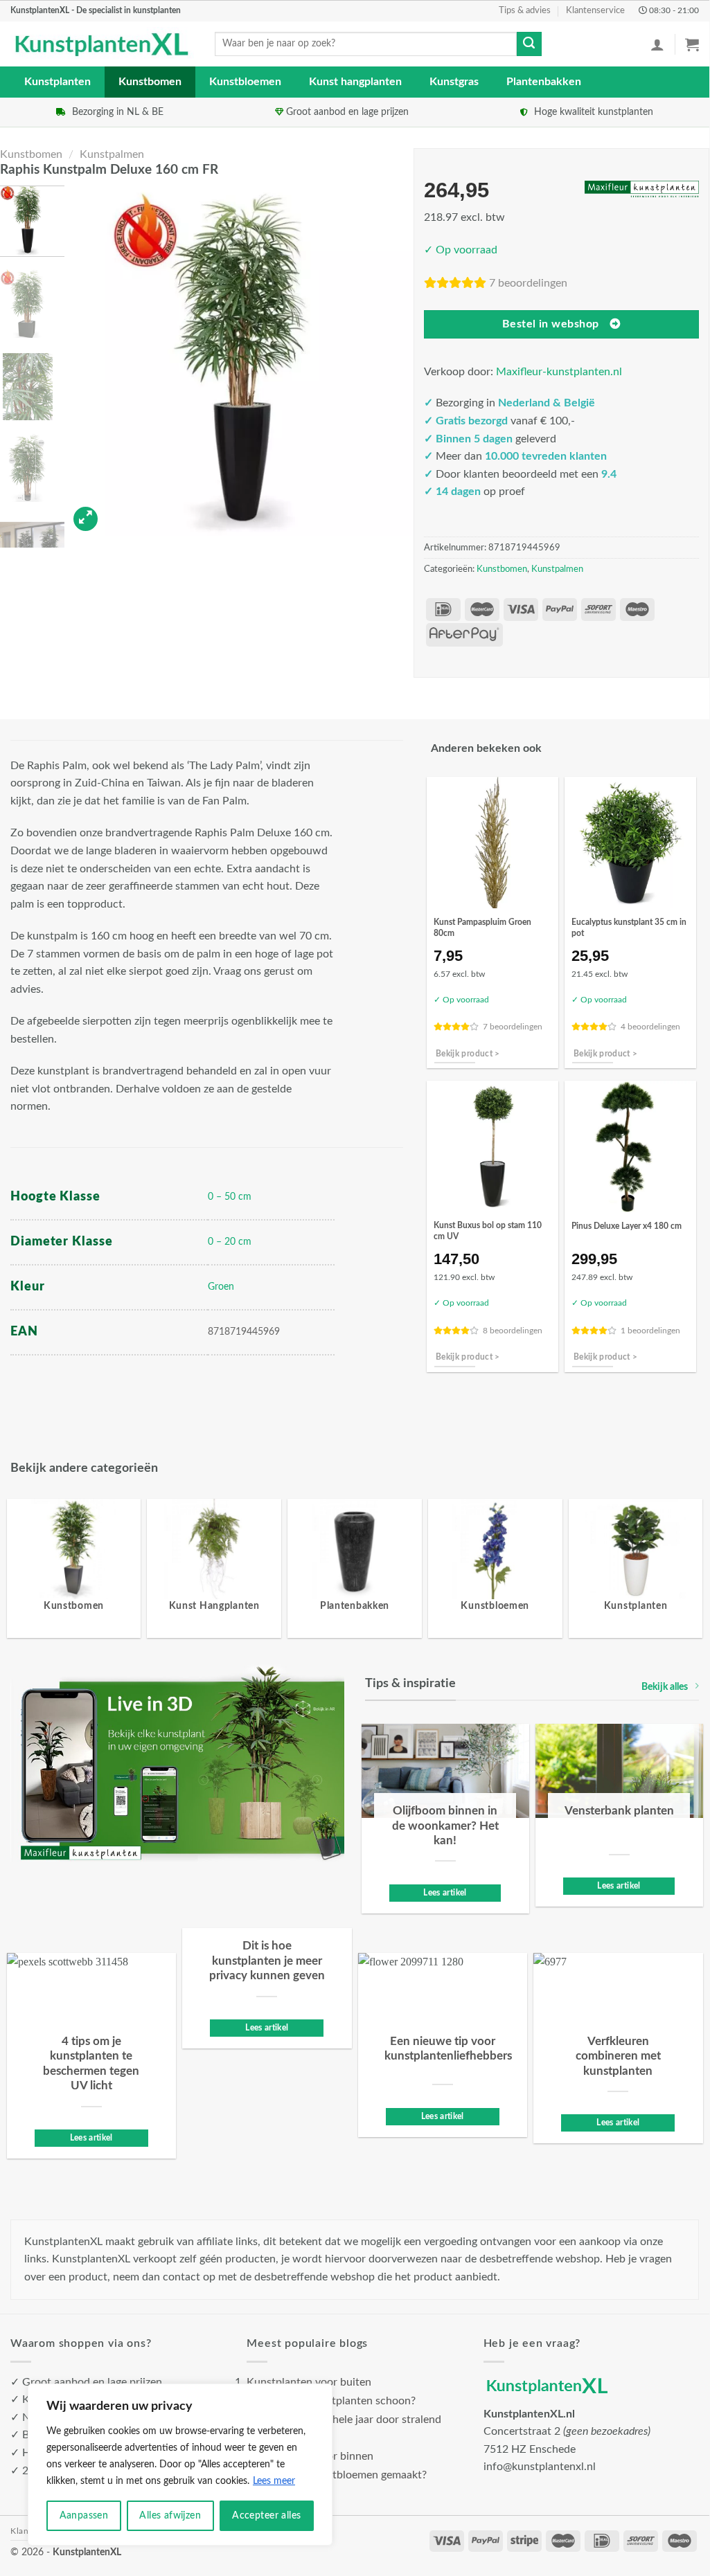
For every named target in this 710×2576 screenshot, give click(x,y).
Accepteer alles (266, 2516)
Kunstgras (454, 82)
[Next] (393, 360)
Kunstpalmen (112, 154)
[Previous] (92, 360)
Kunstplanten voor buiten (309, 2382)
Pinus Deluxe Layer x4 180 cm (627, 1226)
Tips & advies (525, 10)
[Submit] (529, 44)
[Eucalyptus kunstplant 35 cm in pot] (630, 843)
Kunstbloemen (245, 82)
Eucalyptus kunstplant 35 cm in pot (629, 928)
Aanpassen (84, 2516)
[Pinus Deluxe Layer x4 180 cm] (630, 1146)
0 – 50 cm (230, 1197)
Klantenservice (595, 10)
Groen (221, 1287)
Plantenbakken (544, 82)
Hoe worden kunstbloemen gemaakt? (337, 2475)
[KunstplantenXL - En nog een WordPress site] (102, 44)
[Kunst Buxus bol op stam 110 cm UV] (492, 1146)
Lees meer (274, 2481)
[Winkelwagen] (692, 44)
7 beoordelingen (528, 283)
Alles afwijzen (170, 2516)
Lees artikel (445, 1893)
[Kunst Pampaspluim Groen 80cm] (492, 843)
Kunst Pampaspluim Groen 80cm (482, 928)
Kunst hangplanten (355, 82)
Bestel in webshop (551, 324)
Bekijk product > (468, 1054)
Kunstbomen (150, 82)
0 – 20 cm (230, 1242)
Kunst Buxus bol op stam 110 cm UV (488, 1231)
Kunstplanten (57, 82)
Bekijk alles (665, 1687)
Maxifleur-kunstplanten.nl (559, 372)
